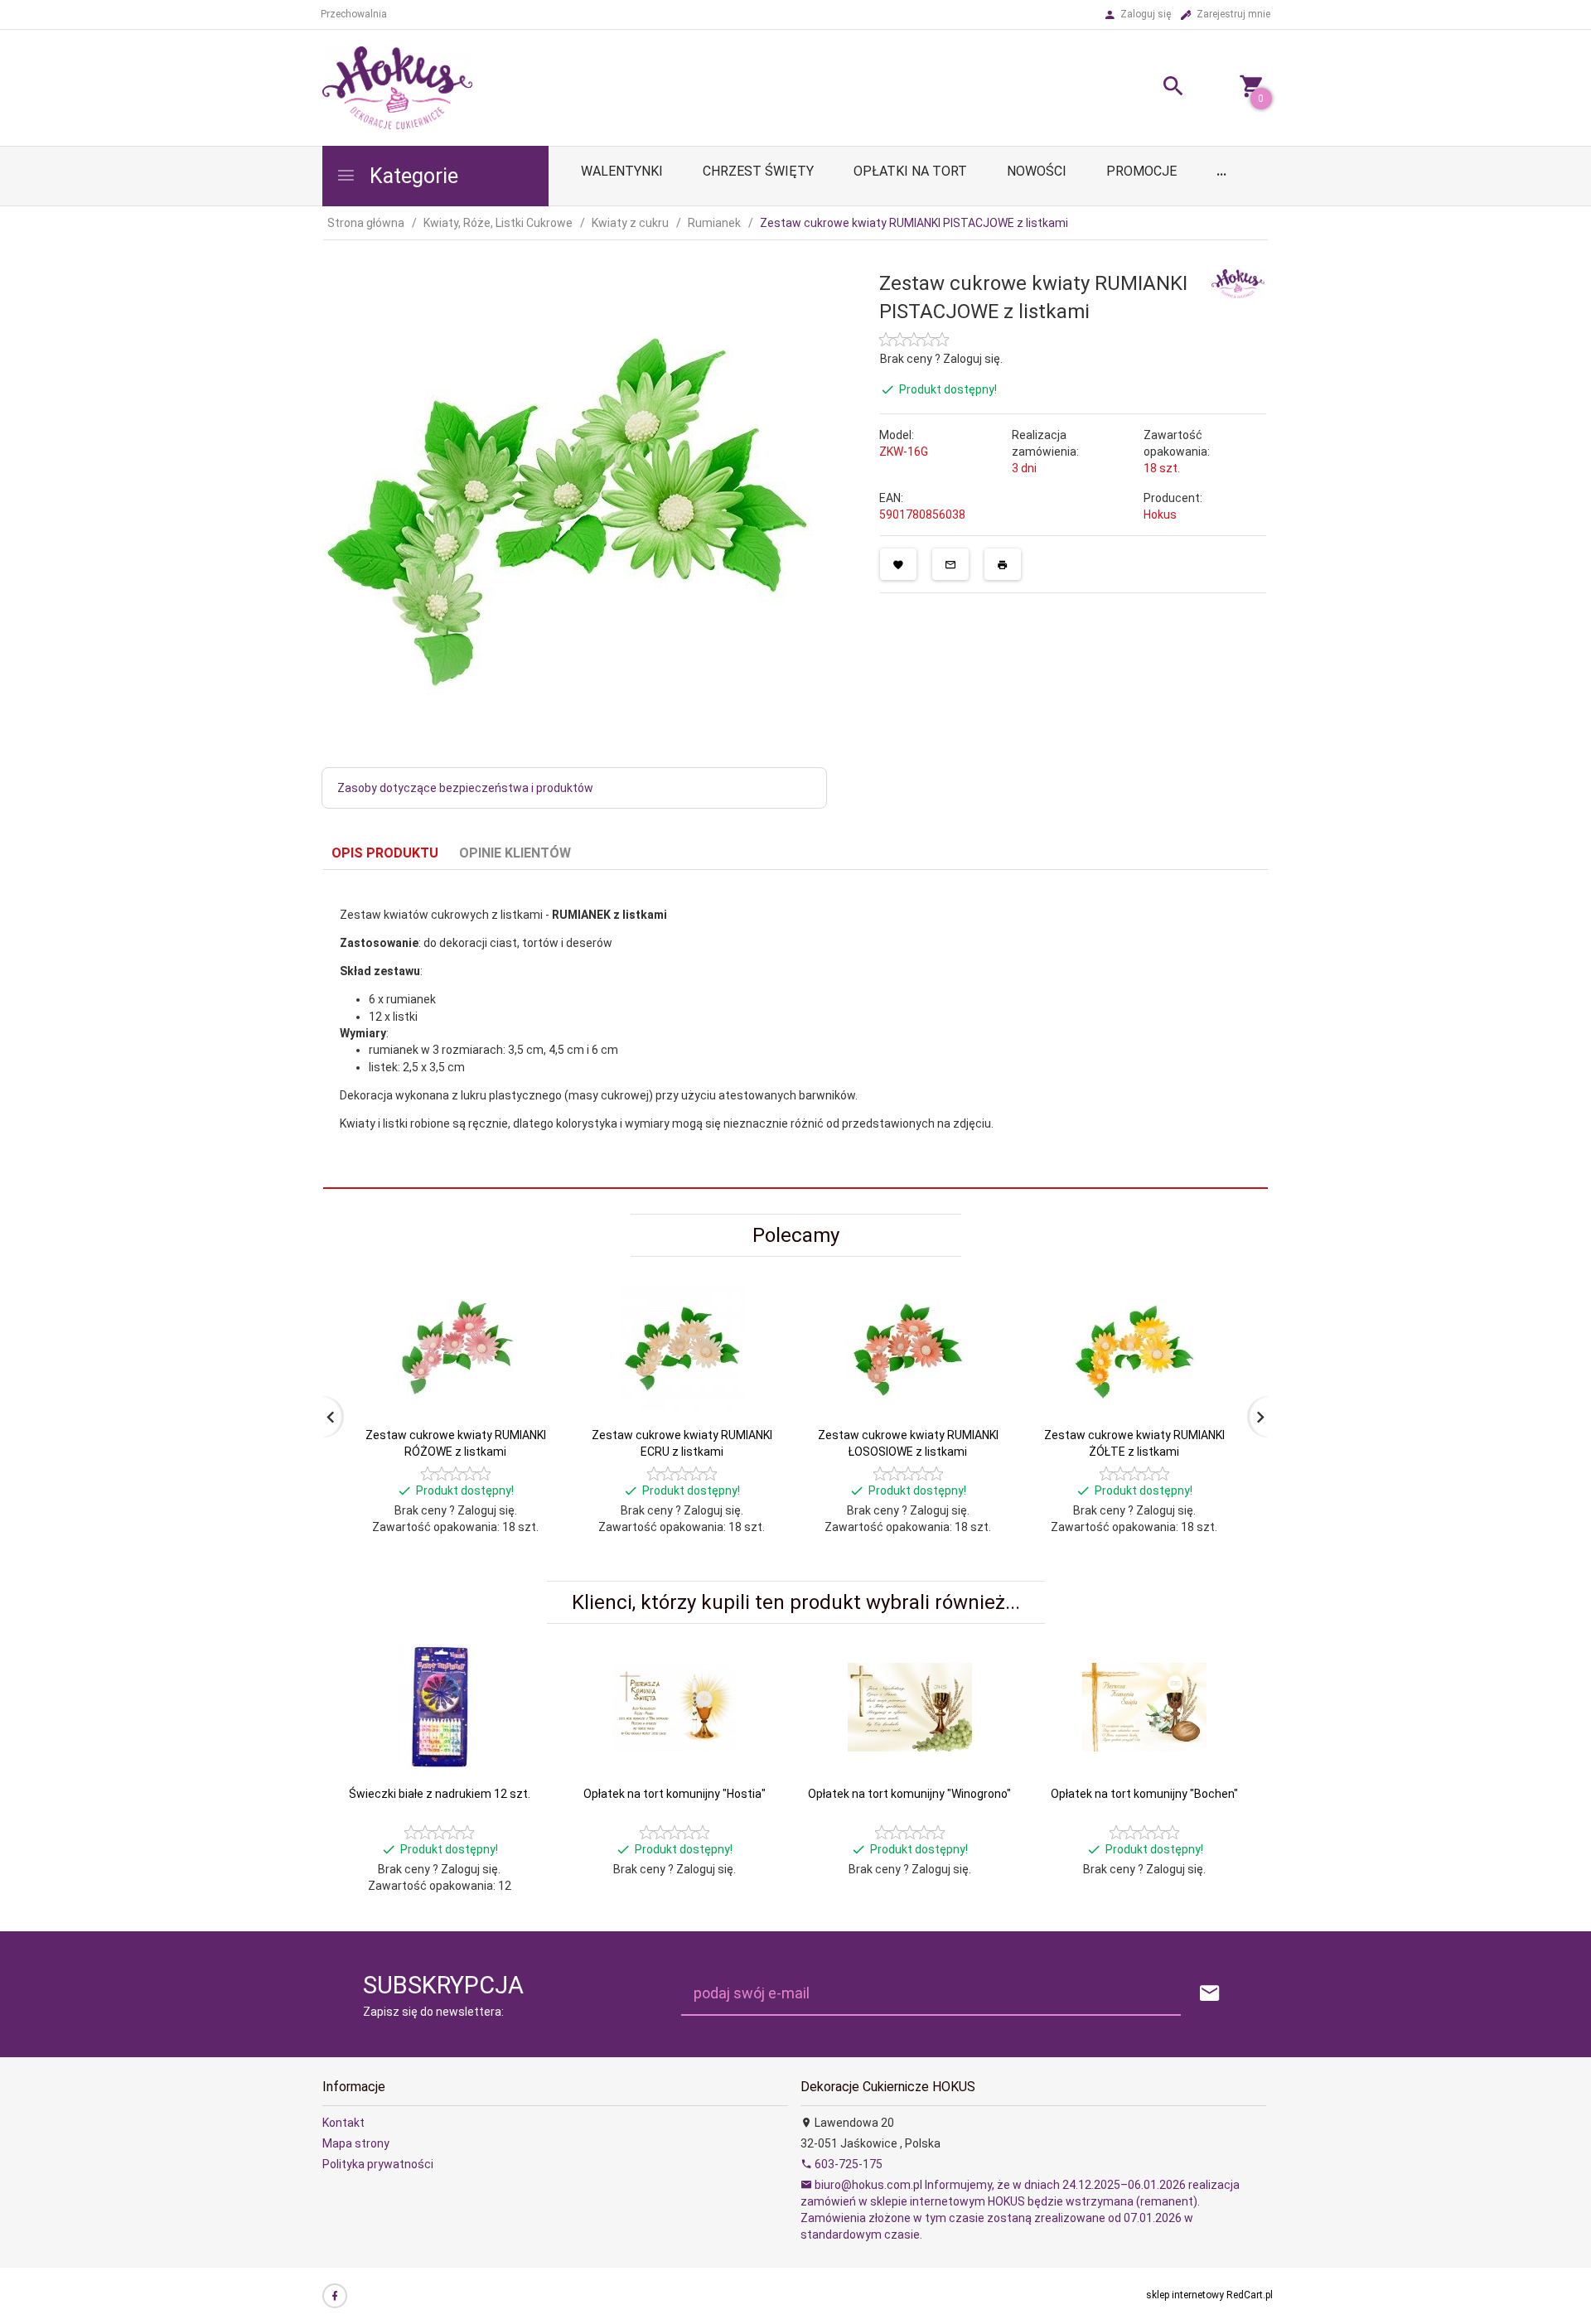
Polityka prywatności (378, 2164)
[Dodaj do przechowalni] (898, 564)
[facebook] (335, 2296)
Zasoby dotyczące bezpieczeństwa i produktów (465, 788)
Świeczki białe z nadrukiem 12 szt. (440, 1794)
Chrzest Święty (758, 171)
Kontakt (343, 2123)
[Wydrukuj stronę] (1003, 564)
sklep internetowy (1185, 2295)
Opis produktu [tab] (385, 853)
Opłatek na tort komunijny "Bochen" (1144, 1794)
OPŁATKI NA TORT (910, 171)
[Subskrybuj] (1210, 1994)
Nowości (1037, 171)
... (1221, 171)
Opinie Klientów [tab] (515, 853)
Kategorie (411, 176)
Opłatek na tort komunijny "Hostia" (675, 1794)
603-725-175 (847, 2164)
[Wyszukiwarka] (1153, 88)
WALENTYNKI (622, 171)
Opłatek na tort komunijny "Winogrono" (909, 1794)
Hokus (1160, 515)
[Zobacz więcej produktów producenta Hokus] (1238, 283)
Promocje (1141, 171)
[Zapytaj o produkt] (950, 564)
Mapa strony (356, 2143)
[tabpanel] (795, 1029)
